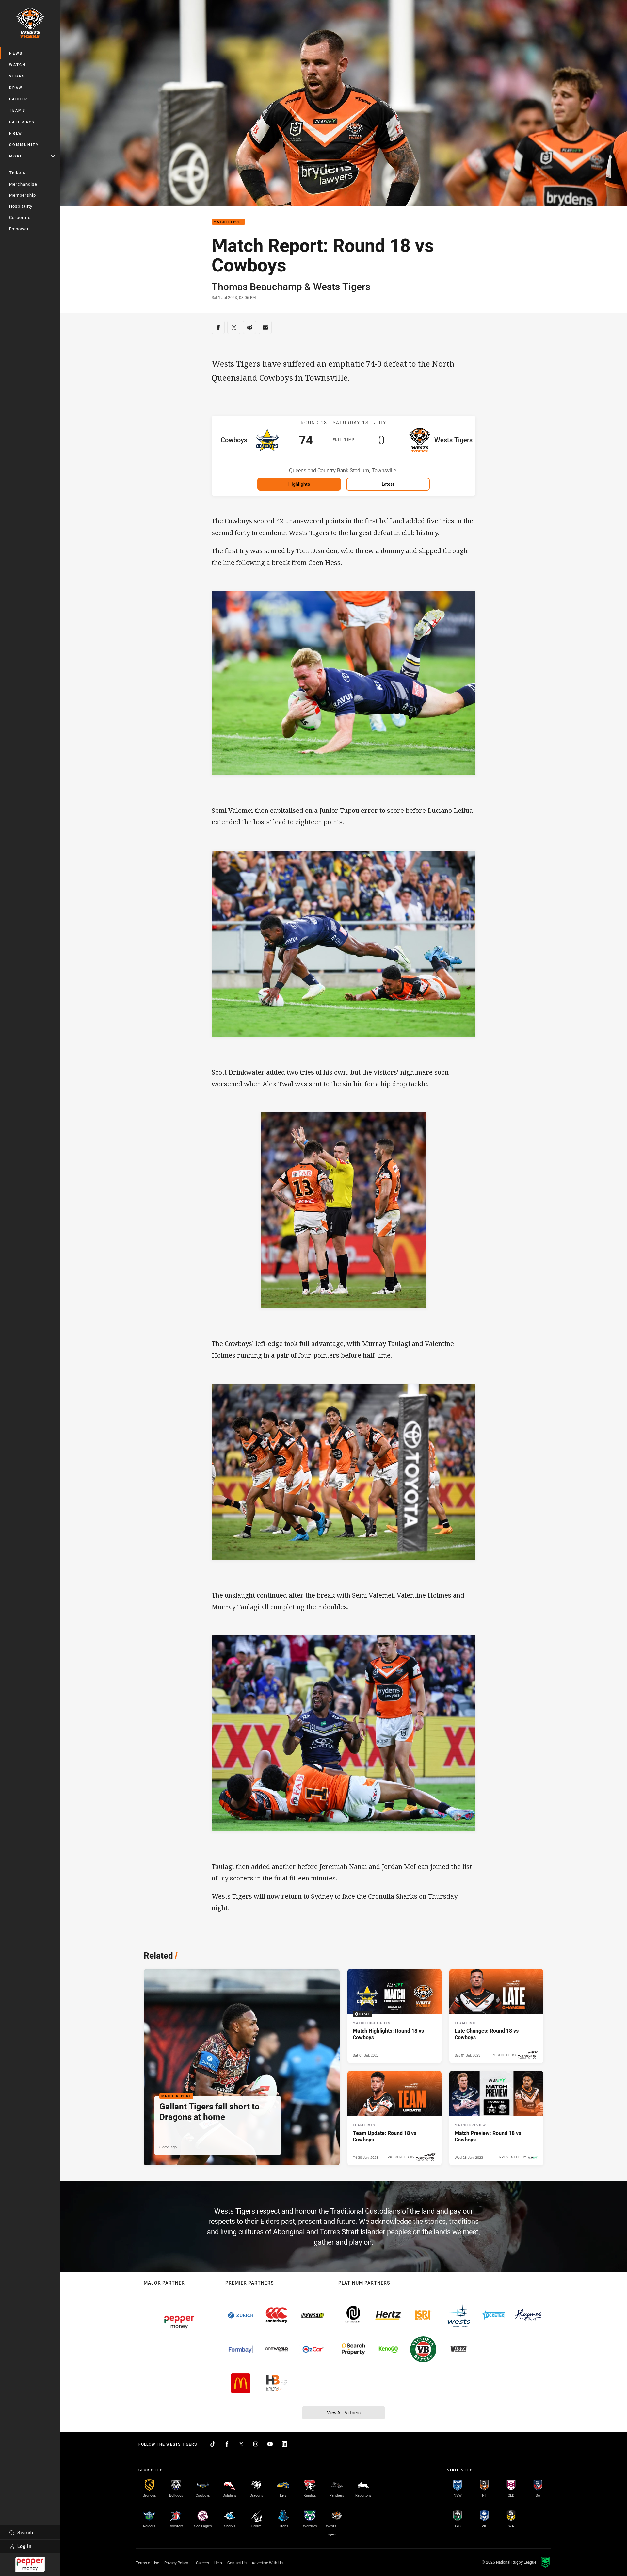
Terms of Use (147, 2563)
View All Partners (344, 2412)
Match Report (228, 222)
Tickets (17, 172)
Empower (19, 229)
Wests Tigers (342, 287)
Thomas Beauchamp (257, 287)
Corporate (20, 217)
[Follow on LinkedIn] (284, 2444)
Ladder (18, 99)
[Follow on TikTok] (213, 2444)
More (16, 156)
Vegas (17, 76)
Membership (23, 195)
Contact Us (237, 2563)
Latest (388, 484)
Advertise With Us (267, 2563)
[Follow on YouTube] (270, 2444)
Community (24, 145)
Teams (17, 110)
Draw (16, 87)
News (16, 53)
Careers (202, 2563)
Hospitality (21, 206)
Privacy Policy (176, 2563)
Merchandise (23, 184)
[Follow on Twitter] (241, 2444)
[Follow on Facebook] (227, 2444)
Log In (24, 2546)
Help (218, 2563)
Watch (18, 65)
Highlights (299, 484)
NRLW (16, 133)
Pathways (22, 122)
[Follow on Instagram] (256, 2444)
